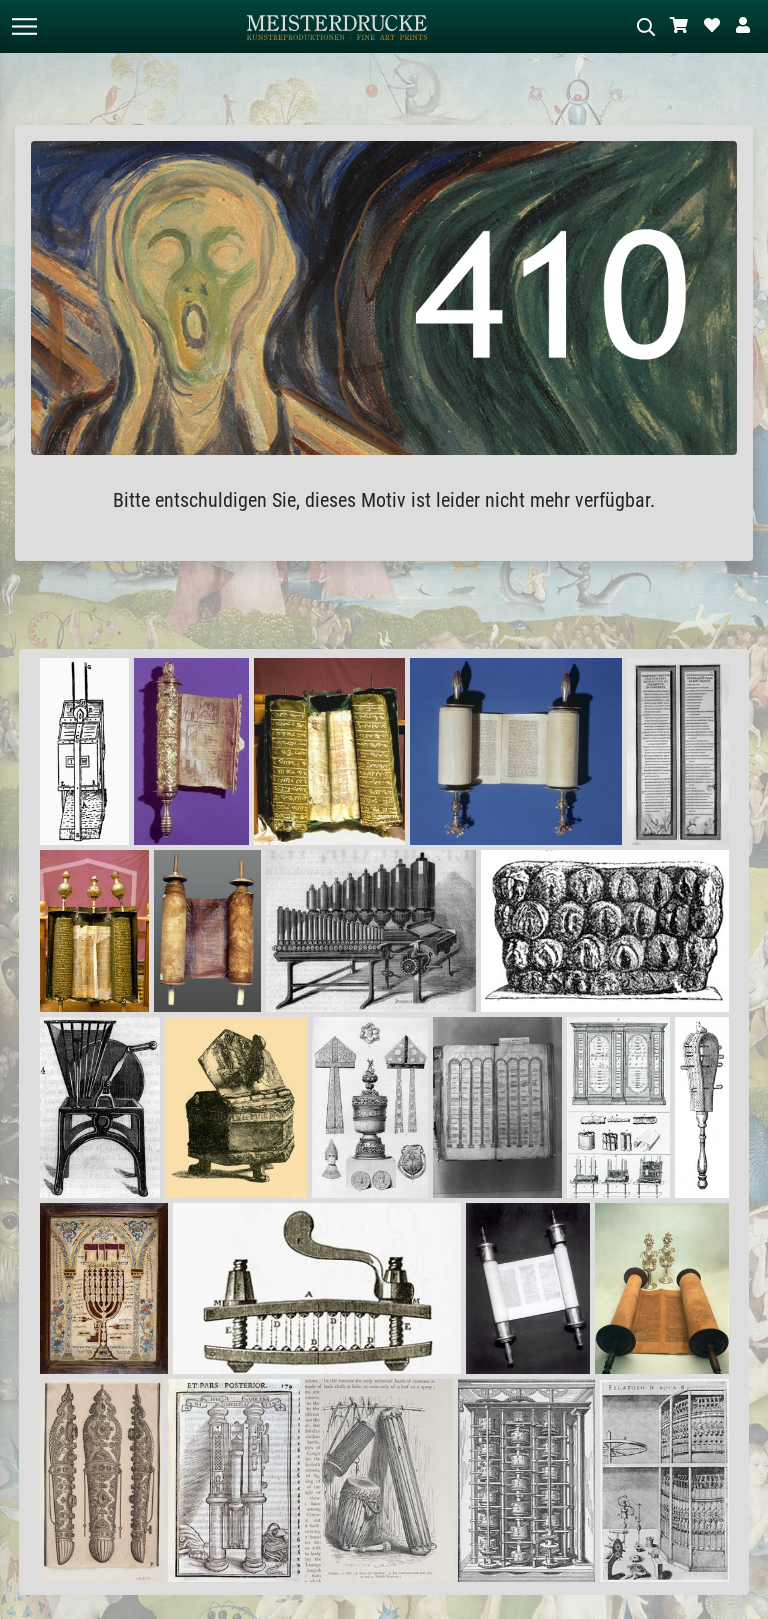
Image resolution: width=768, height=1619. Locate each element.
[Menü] (24, 26)
